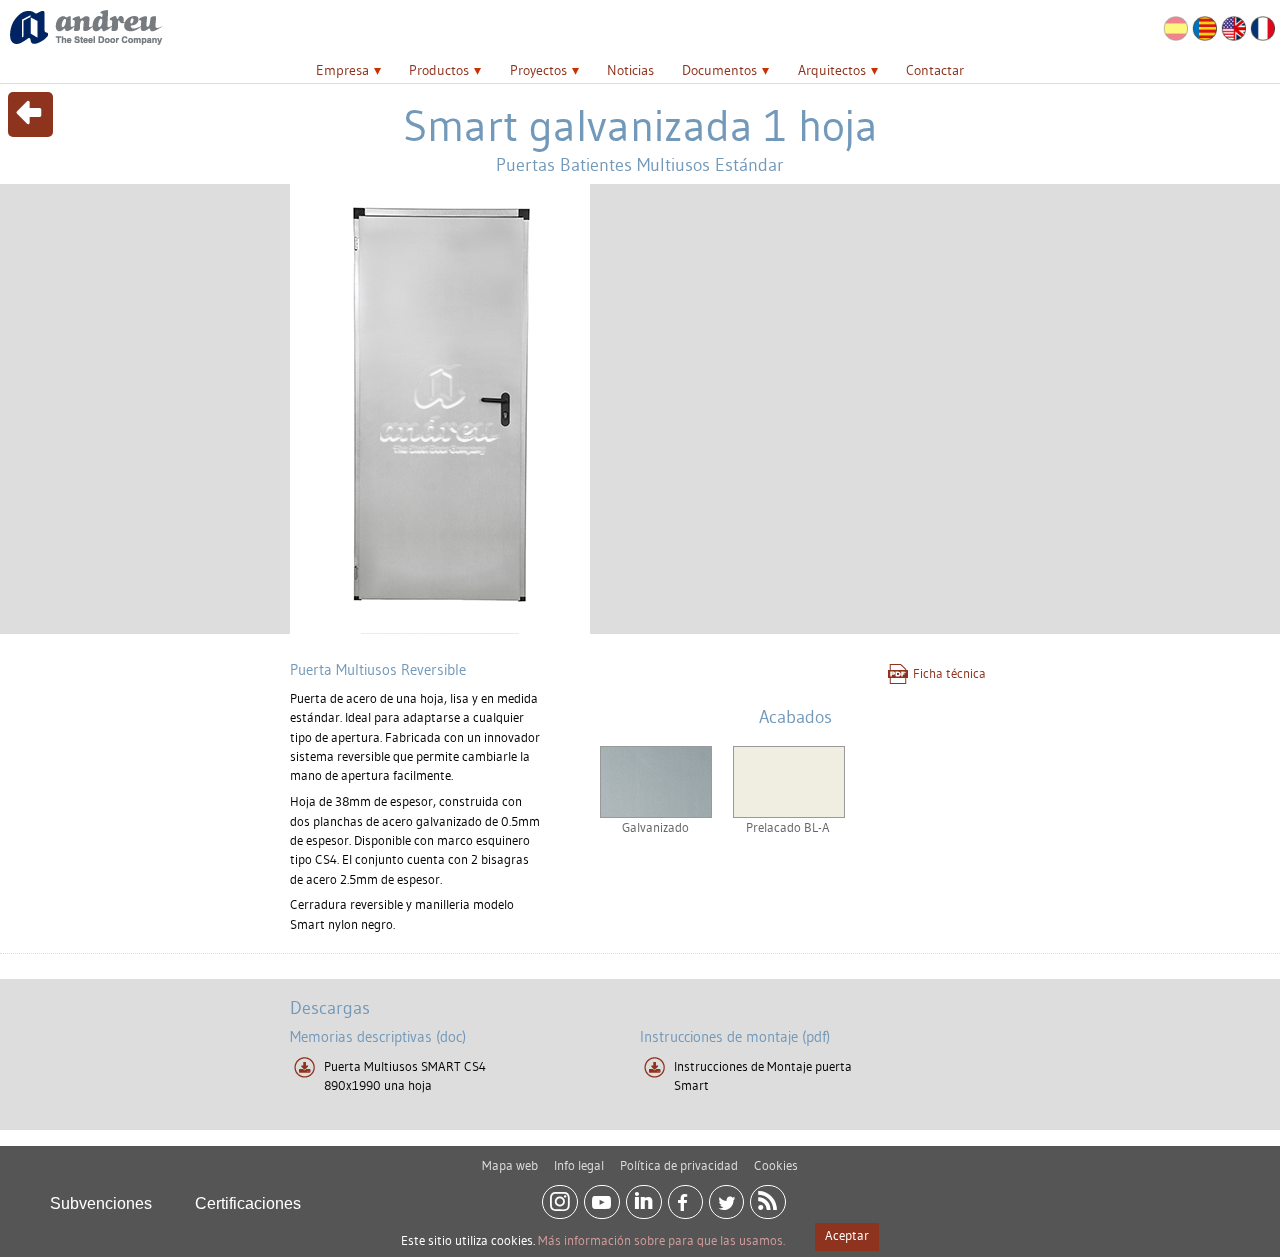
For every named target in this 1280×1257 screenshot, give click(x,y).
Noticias (630, 70)
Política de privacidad (679, 1165)
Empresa (342, 70)
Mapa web (510, 1165)
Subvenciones (101, 1203)
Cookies (776, 1165)
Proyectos (538, 70)
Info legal (579, 1165)
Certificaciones (248, 1203)
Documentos (719, 70)
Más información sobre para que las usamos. (661, 1240)
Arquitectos (832, 70)
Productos (439, 70)
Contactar (935, 70)
